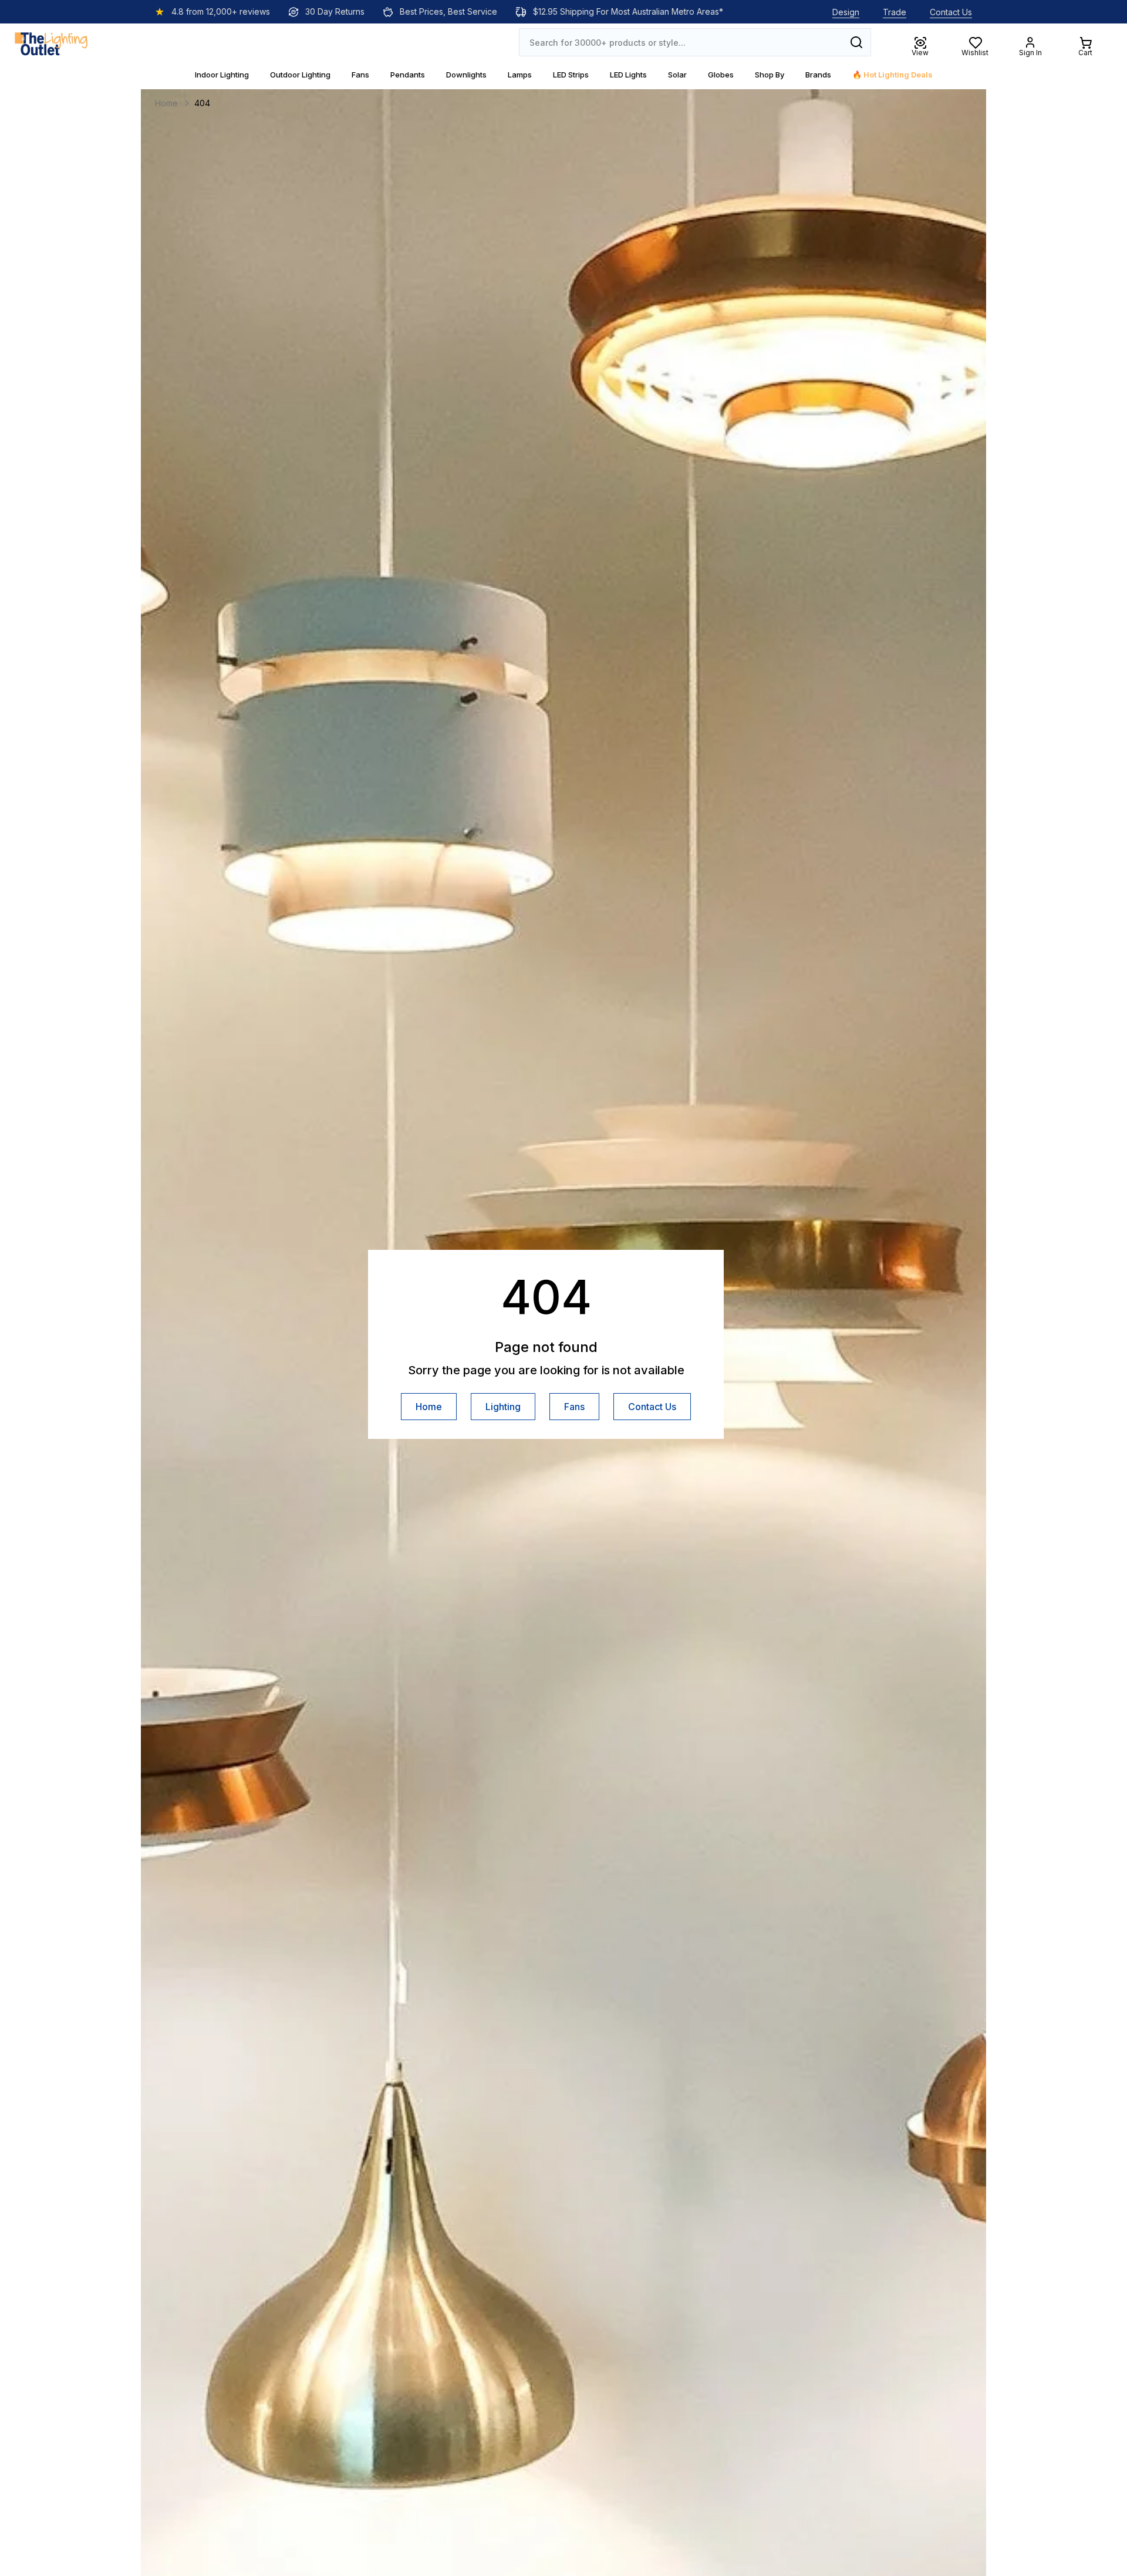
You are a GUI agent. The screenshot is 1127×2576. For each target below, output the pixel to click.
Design (846, 12)
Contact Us (951, 12)
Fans (574, 1407)
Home (429, 1407)
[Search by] (856, 42)
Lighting (503, 1407)
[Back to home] (51, 42)
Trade (895, 12)
